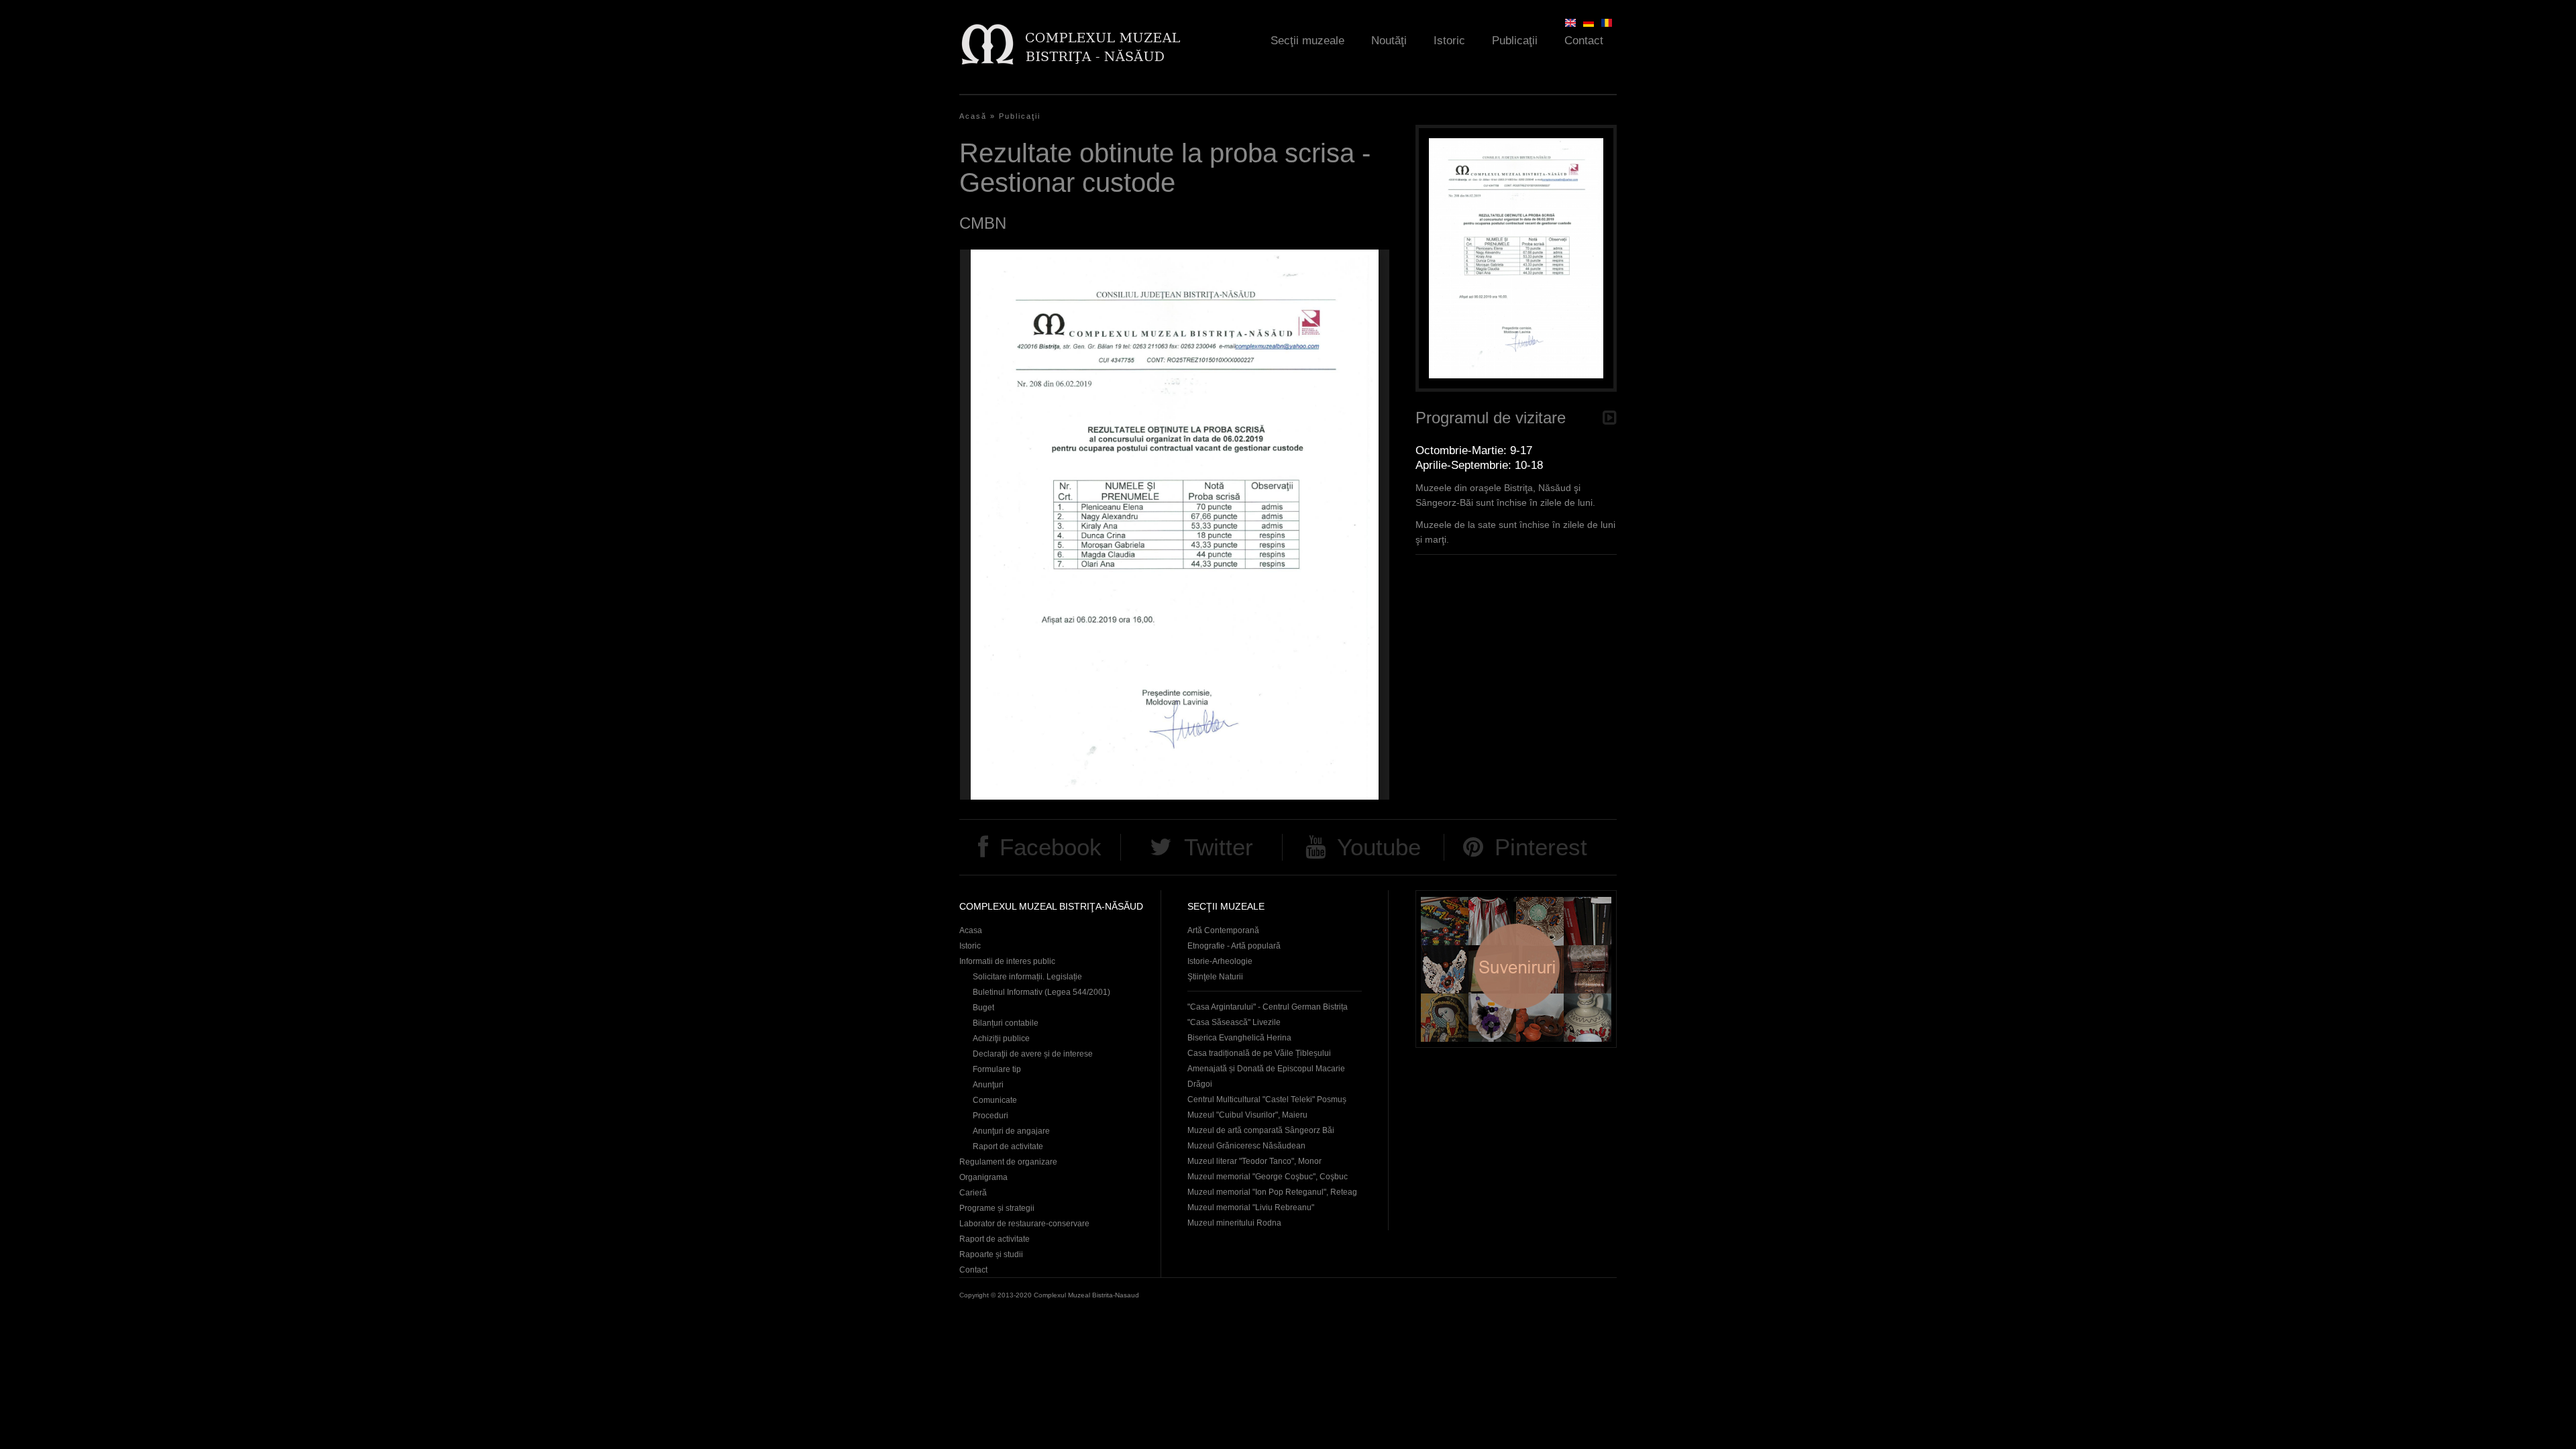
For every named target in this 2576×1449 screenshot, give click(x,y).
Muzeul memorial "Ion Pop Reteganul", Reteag (1272, 1192)
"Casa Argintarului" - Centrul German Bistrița (1268, 1007)
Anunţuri (988, 1085)
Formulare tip (997, 1069)
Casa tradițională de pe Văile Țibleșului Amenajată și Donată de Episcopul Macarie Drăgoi (1266, 1069)
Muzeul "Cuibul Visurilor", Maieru (1247, 1115)
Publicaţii (1515, 41)
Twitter (1219, 847)
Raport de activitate (1008, 1146)
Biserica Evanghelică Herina (1239, 1038)
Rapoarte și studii (991, 1254)
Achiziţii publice (1001, 1038)
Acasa (971, 930)
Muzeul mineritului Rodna (1234, 1223)
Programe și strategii (997, 1208)
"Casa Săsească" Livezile (1234, 1022)
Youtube (1379, 847)
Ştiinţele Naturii (1215, 977)
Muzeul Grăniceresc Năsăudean (1246, 1146)
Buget (983, 1008)
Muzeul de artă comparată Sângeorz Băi (1261, 1130)
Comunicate (995, 1100)
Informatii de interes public (1007, 961)
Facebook (1051, 847)
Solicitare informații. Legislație (1027, 977)
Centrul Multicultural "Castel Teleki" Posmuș (1267, 1099)
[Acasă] (1070, 44)
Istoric (1449, 41)
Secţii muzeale (1307, 41)
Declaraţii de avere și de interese (1033, 1054)
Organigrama (983, 1177)
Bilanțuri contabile (1006, 1023)
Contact (1584, 41)
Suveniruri (1516, 969)
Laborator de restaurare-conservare (1024, 1224)
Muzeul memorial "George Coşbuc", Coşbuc (1268, 1177)
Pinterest (1541, 847)
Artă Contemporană (1223, 930)
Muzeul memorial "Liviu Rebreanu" (1251, 1207)
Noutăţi (1389, 41)
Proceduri (990, 1116)
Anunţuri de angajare (1011, 1131)
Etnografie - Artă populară (1234, 946)
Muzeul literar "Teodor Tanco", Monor (1254, 1161)
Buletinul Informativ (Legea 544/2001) (1041, 992)
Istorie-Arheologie (1220, 961)
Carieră (973, 1193)
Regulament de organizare (1008, 1162)
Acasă (973, 116)
